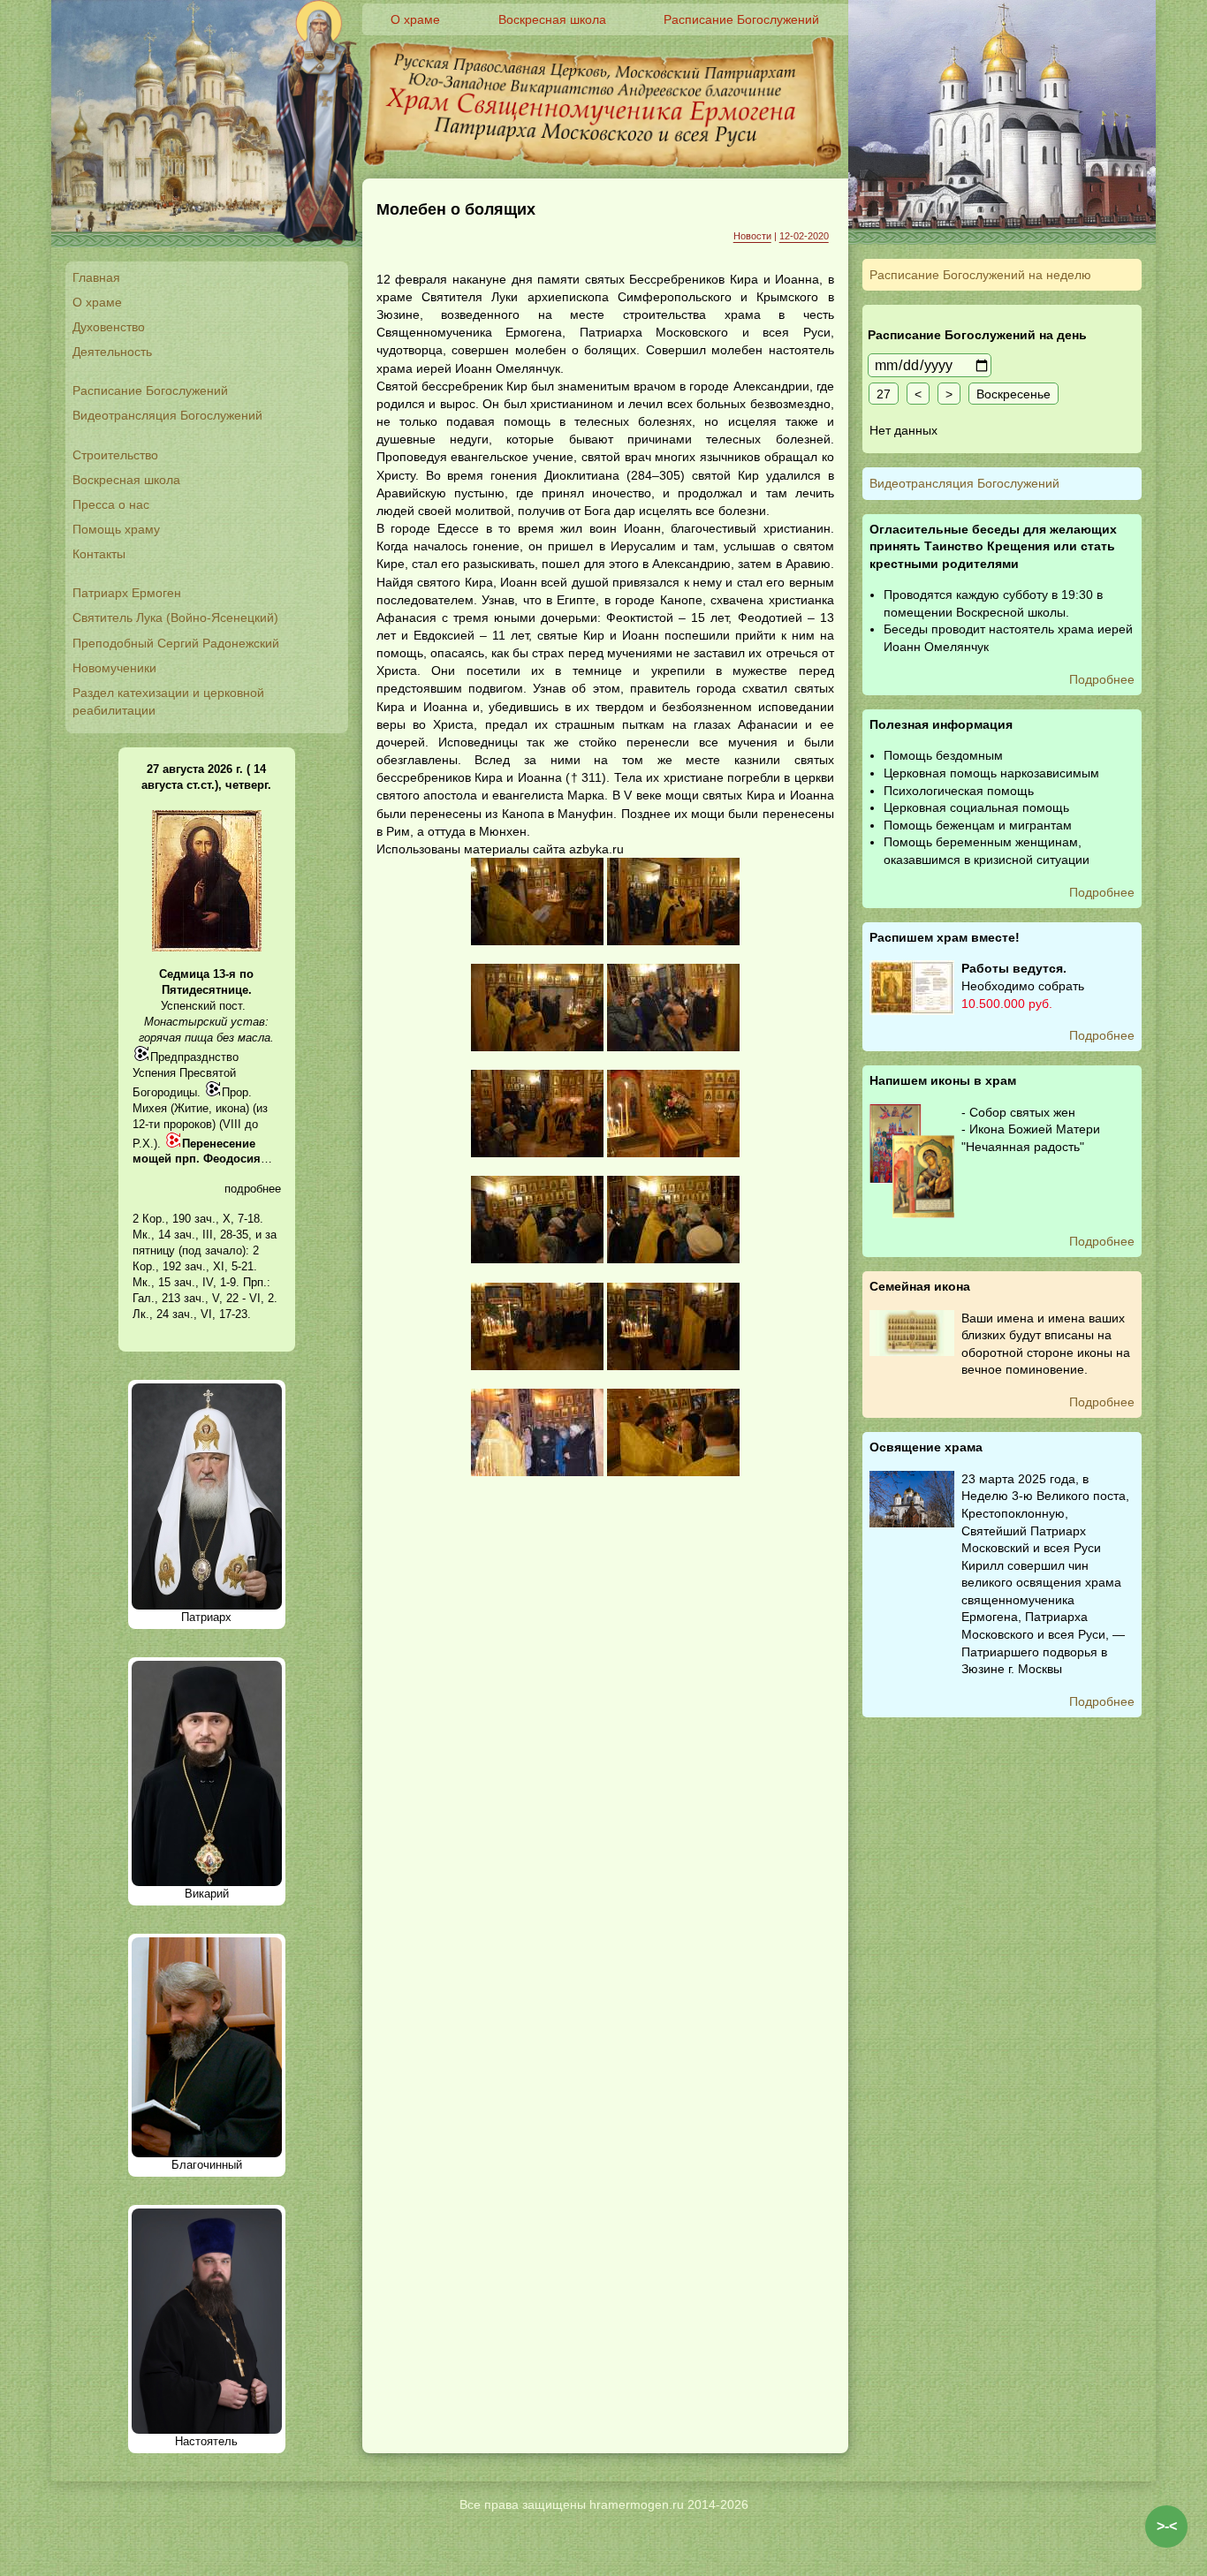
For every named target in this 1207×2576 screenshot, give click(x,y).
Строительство (115, 455)
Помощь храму (116, 529)
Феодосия (232, 1159)
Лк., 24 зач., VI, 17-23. (192, 1314)
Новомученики (114, 668)
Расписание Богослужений (150, 390)
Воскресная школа (126, 480)
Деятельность (112, 352)
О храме (97, 302)
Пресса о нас (111, 504)
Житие (191, 1108)
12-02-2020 (804, 236)
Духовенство (109, 327)
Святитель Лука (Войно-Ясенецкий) (175, 617)
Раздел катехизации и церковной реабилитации (168, 701)
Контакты (99, 554)
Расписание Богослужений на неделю (980, 275)
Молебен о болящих (456, 209)
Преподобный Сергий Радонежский (176, 643)
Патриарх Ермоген (127, 593)
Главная (96, 277)
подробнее (253, 1189)
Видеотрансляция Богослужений (167, 415)
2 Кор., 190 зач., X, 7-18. (198, 1219)
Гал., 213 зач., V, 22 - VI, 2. (205, 1298)
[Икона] (207, 947)
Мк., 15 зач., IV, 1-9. (186, 1282)
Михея (150, 1108)
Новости (752, 236)
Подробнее (1102, 679)
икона (231, 1108)
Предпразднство (194, 1057)
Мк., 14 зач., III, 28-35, (192, 1235)
